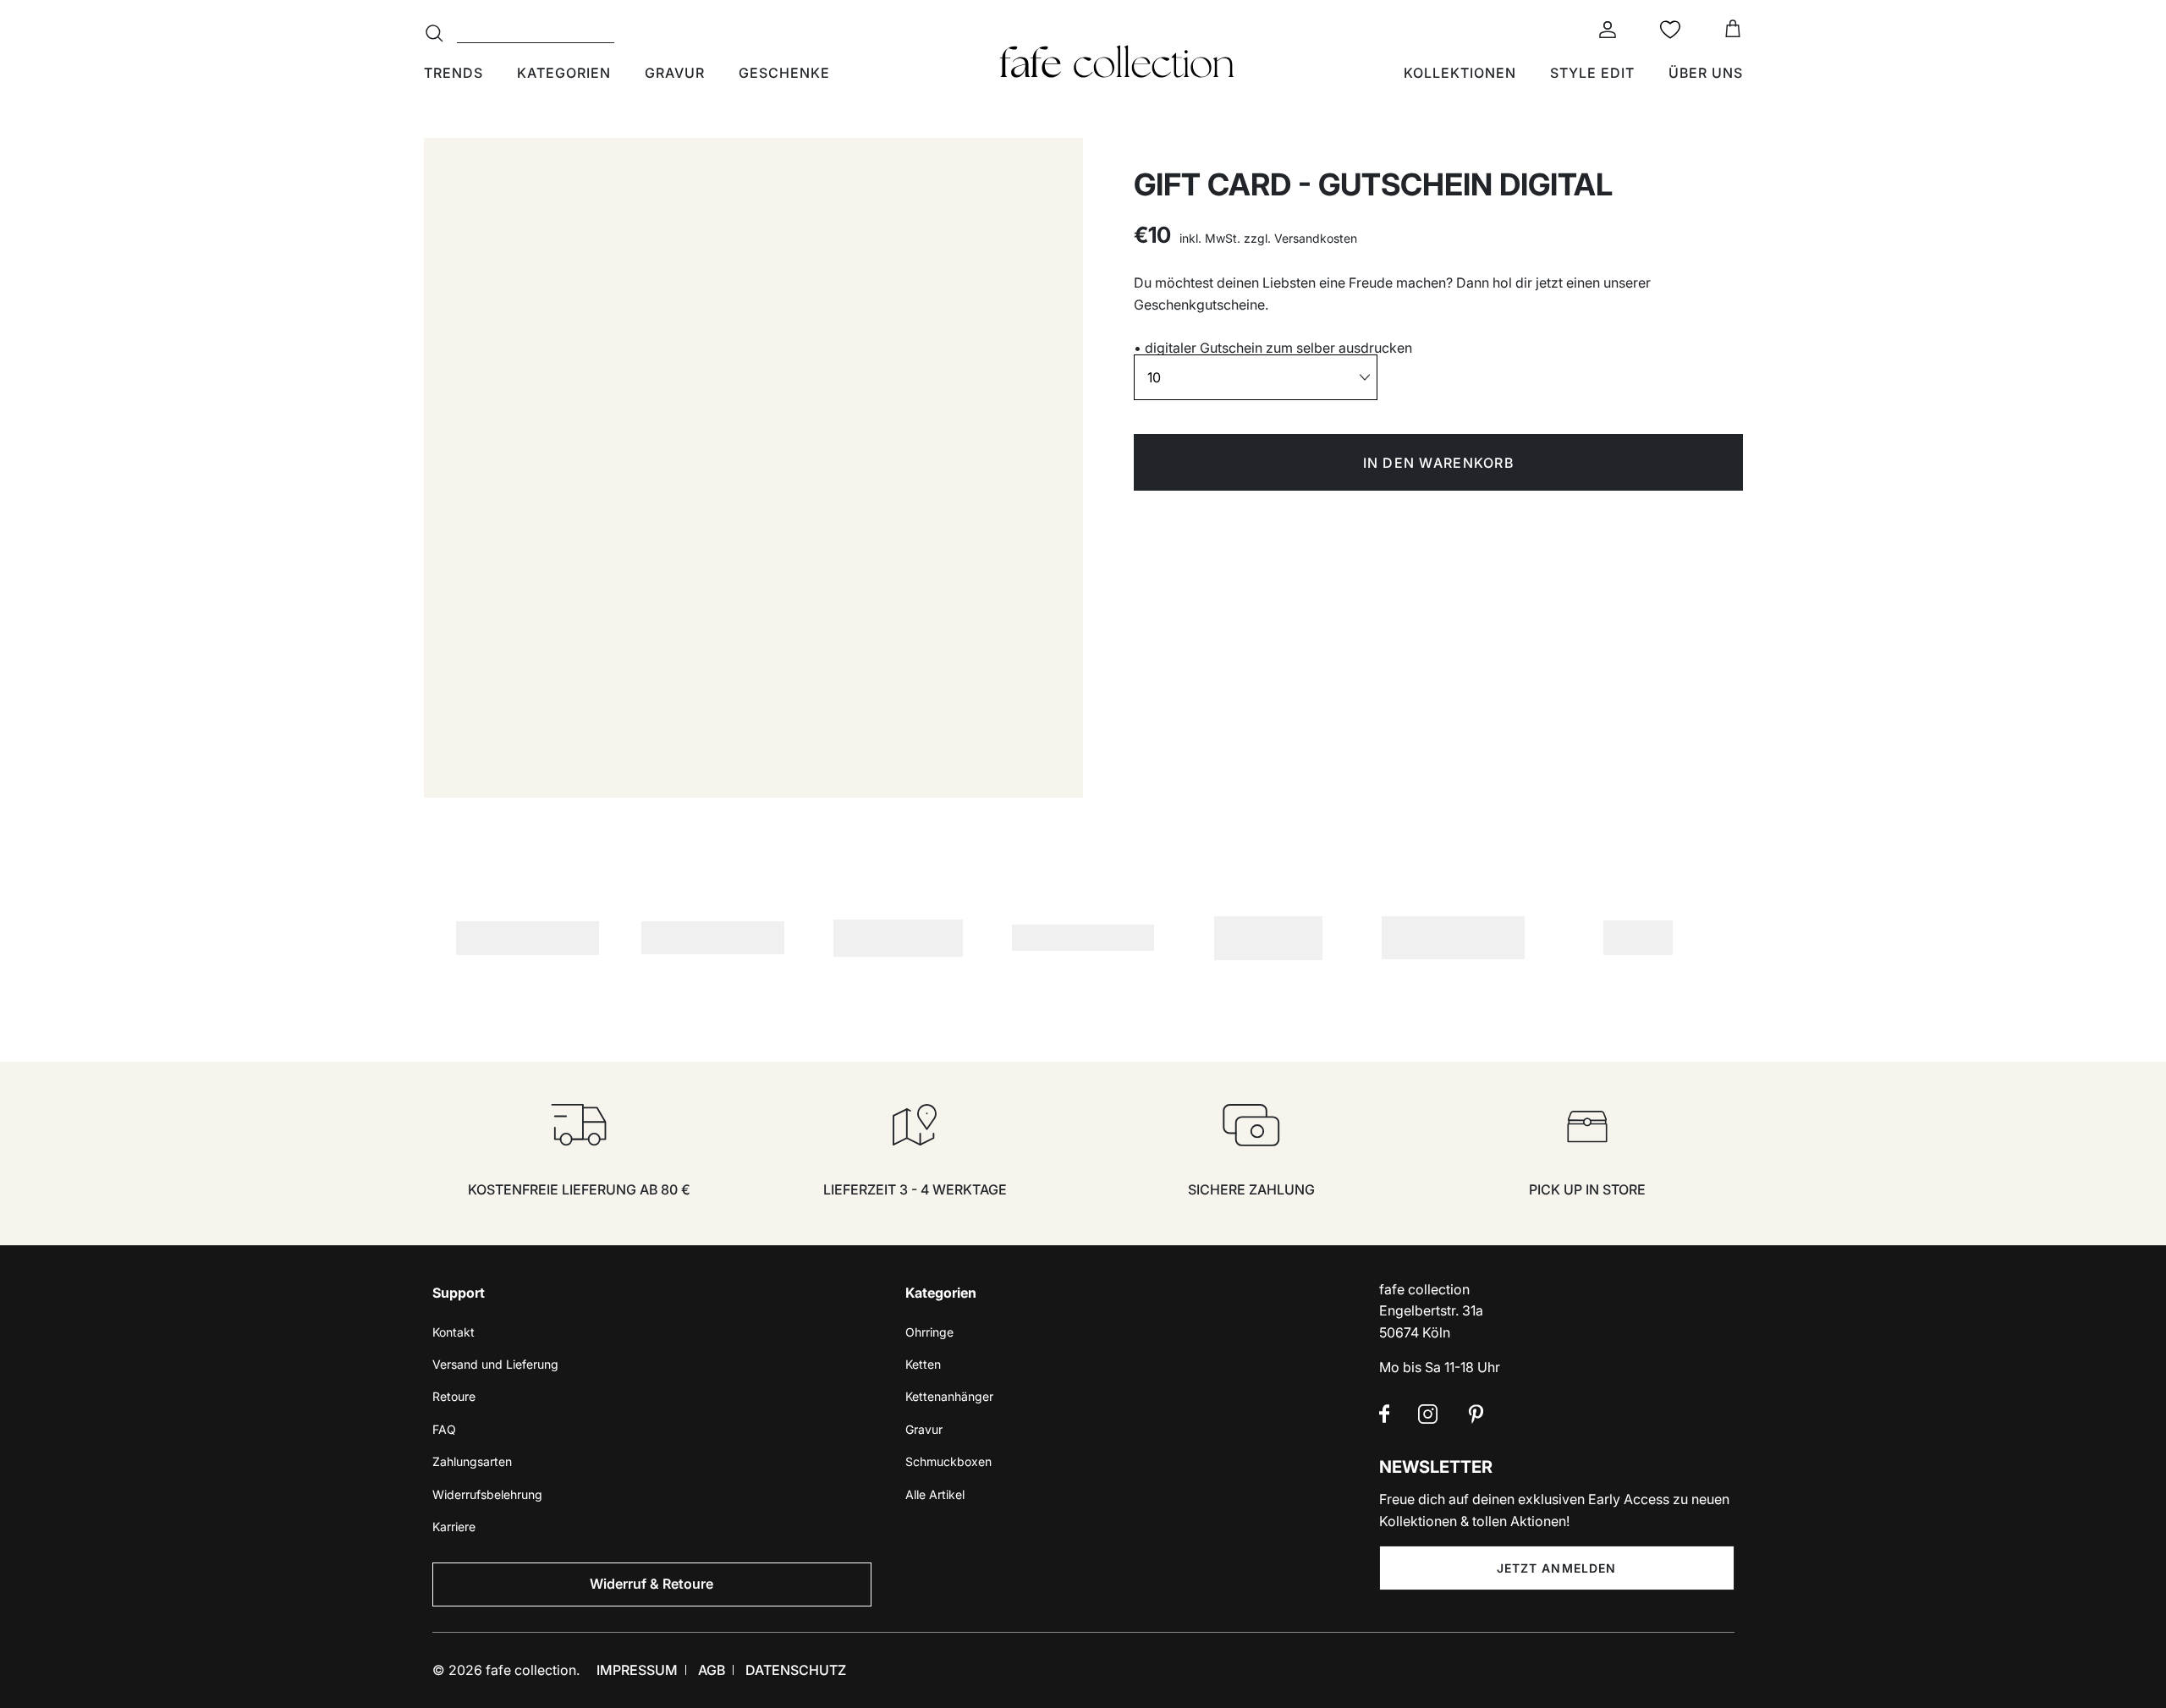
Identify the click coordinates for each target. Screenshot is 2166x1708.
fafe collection (531, 1670)
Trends (454, 73)
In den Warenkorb (1438, 463)
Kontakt (454, 1332)
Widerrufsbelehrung (487, 1494)
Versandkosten (1316, 238)
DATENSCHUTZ (796, 1670)
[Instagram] (1428, 1414)
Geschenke (784, 73)
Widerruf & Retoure (651, 1584)
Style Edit (1592, 73)
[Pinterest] (1476, 1414)
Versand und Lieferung (495, 1364)
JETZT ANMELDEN (1557, 1568)
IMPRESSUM (637, 1670)
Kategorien (564, 73)
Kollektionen (1460, 73)
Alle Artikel (935, 1494)
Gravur (675, 73)
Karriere (454, 1527)
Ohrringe (929, 1332)
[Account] (1604, 30)
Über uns (1706, 73)
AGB (712, 1670)
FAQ (444, 1429)
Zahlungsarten (472, 1461)
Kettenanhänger (949, 1396)
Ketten (923, 1364)
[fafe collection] (1117, 62)
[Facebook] (1384, 1414)
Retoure (454, 1396)
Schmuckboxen (948, 1461)
